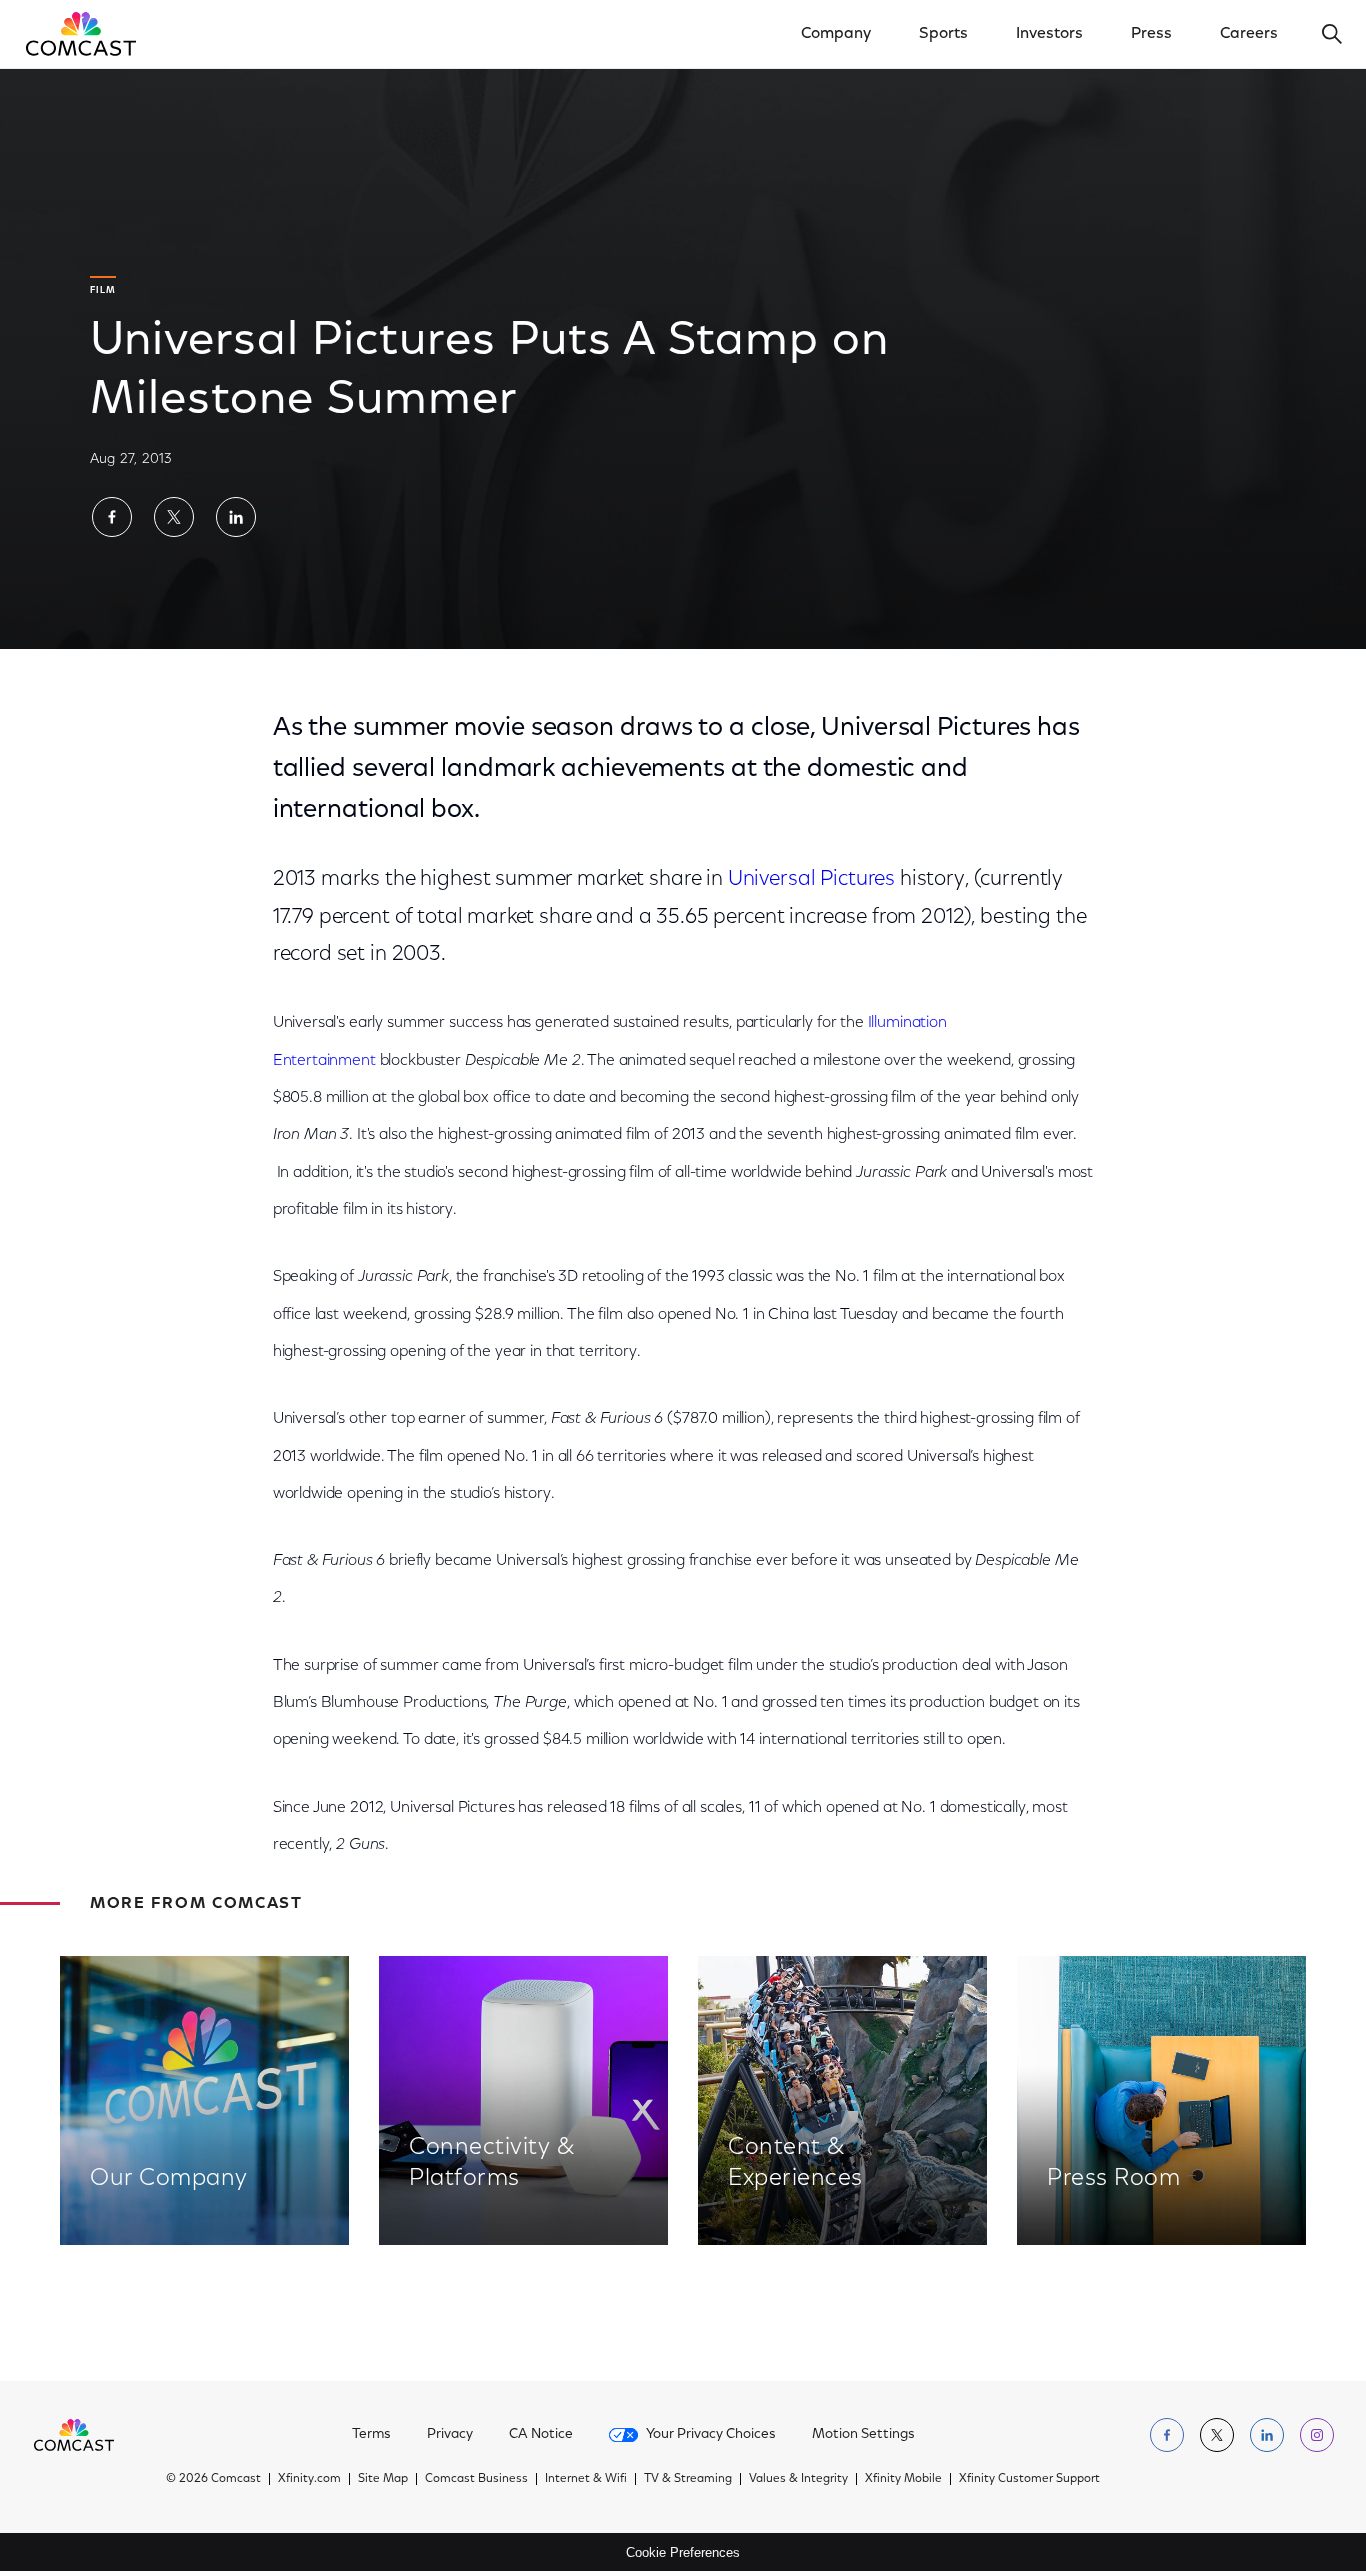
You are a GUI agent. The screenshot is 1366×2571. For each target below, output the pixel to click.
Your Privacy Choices (711, 2435)
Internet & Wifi (586, 2479)
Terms (371, 2435)
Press (1151, 34)
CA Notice (541, 2435)
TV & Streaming (688, 2479)
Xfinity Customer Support (1029, 2479)
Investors (1049, 34)
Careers (1249, 34)
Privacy (450, 2435)
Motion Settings (863, 2435)
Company (836, 34)
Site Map (383, 2479)
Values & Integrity (798, 2479)
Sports (943, 34)
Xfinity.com (309, 2479)
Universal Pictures (811, 879)
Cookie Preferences (683, 2552)
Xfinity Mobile (903, 2479)
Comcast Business (476, 2479)
